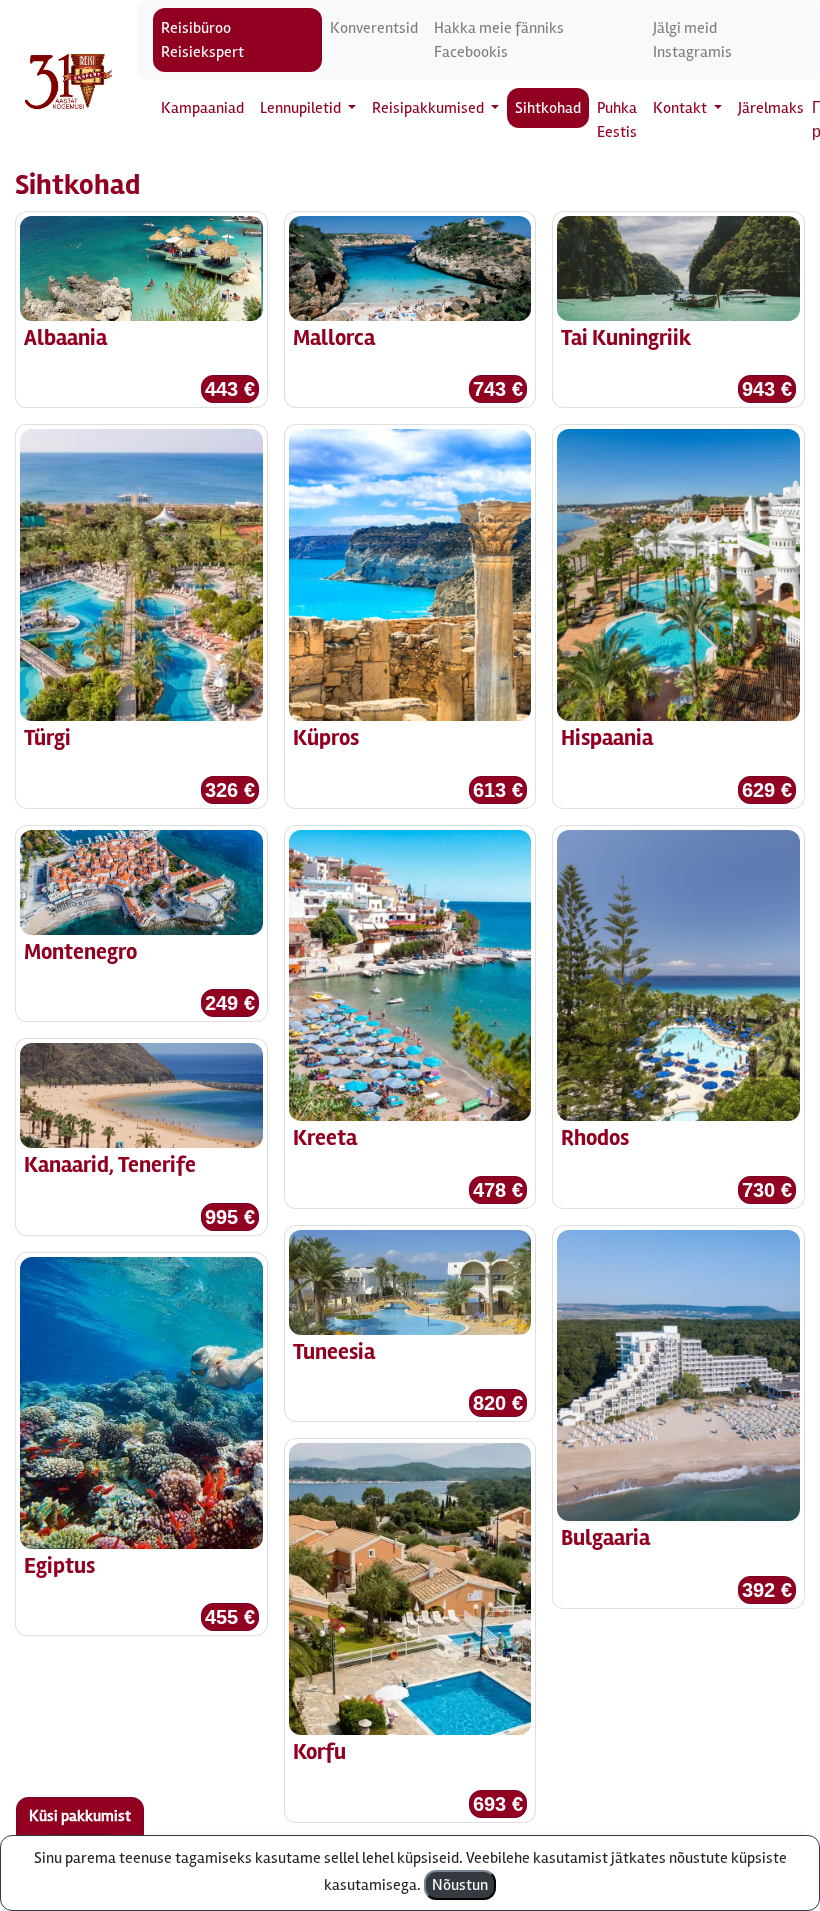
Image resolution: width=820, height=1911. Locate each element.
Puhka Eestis (617, 120)
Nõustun (460, 1885)
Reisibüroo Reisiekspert (202, 40)
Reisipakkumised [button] (429, 108)
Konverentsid (374, 28)
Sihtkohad (548, 108)
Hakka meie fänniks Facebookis (499, 40)
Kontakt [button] (681, 108)
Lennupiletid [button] (302, 108)
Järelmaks (771, 108)
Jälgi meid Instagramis (692, 40)
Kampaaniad (202, 108)
